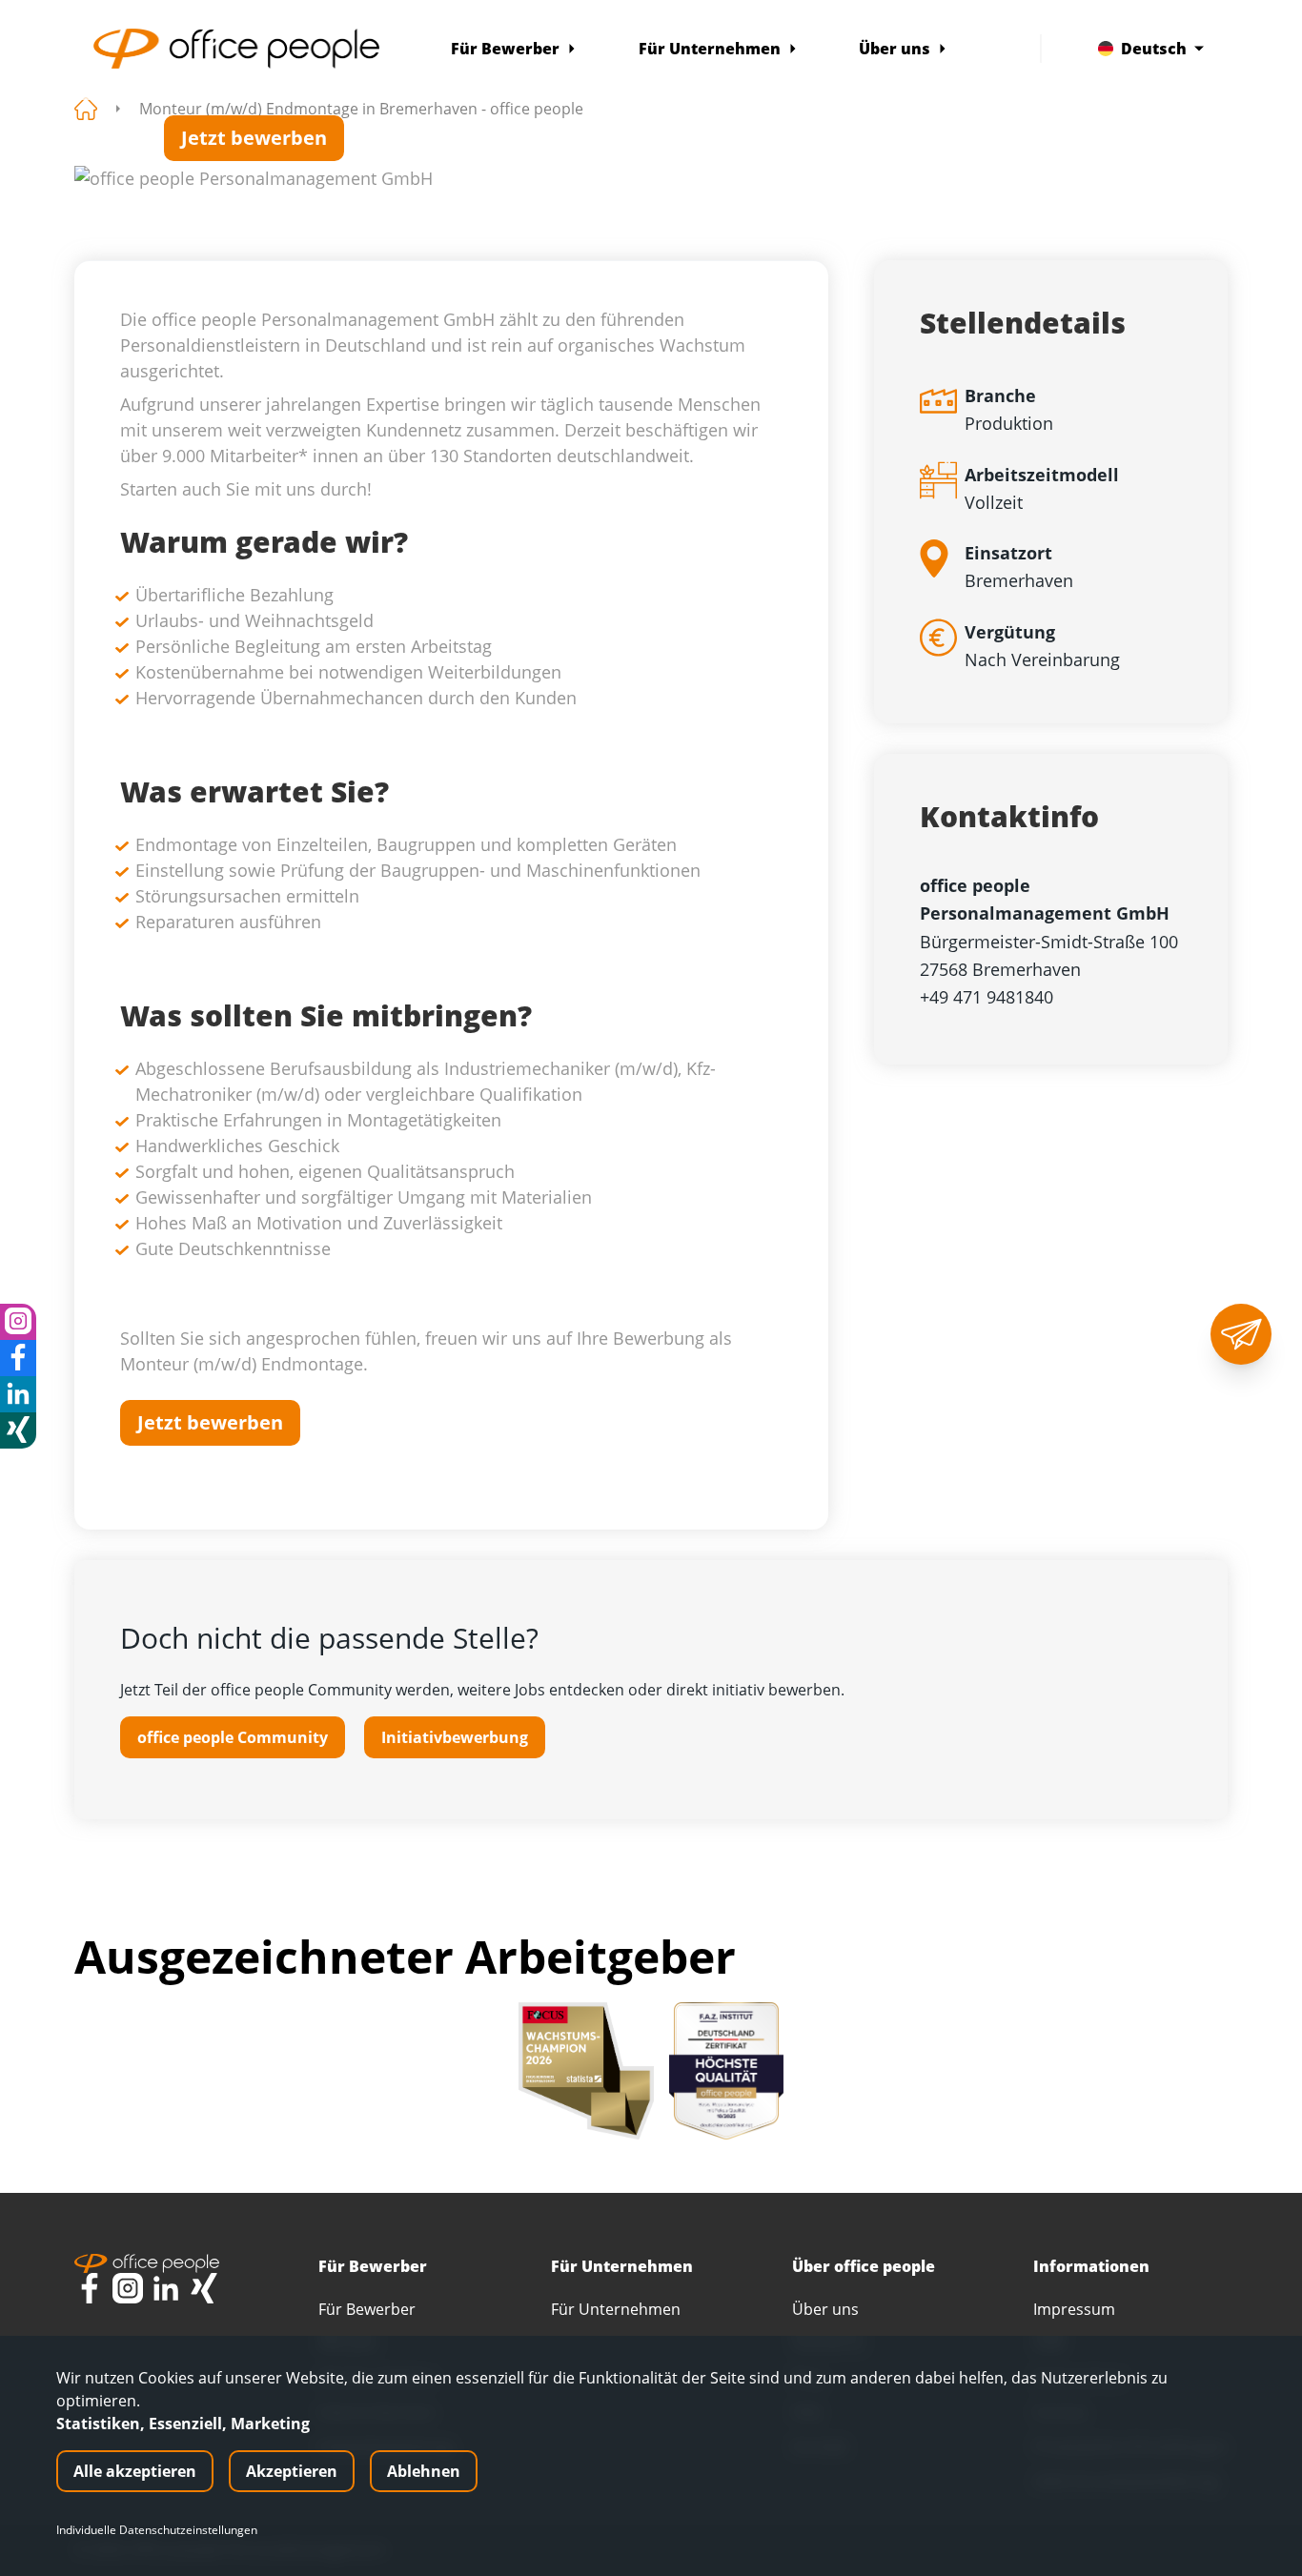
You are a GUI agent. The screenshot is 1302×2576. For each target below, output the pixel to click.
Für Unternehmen (710, 49)
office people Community (233, 1737)
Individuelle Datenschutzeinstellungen (157, 2530)
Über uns (895, 49)
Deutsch (1154, 49)
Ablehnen (424, 2471)
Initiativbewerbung (455, 1737)
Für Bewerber (505, 49)
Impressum (1074, 2309)
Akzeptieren (292, 2471)
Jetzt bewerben (254, 138)
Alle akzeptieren (135, 2471)
